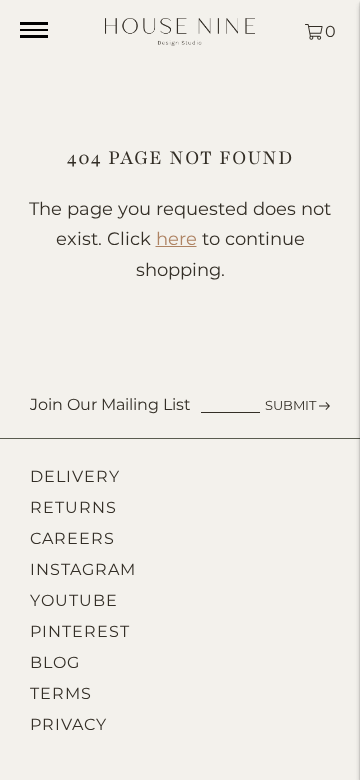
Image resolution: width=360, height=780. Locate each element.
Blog (55, 662)
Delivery (75, 476)
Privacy (68, 724)
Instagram (83, 569)
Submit (290, 405)
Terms (61, 693)
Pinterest (80, 631)
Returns (73, 507)
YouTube (74, 600)
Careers (72, 538)
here (176, 239)
